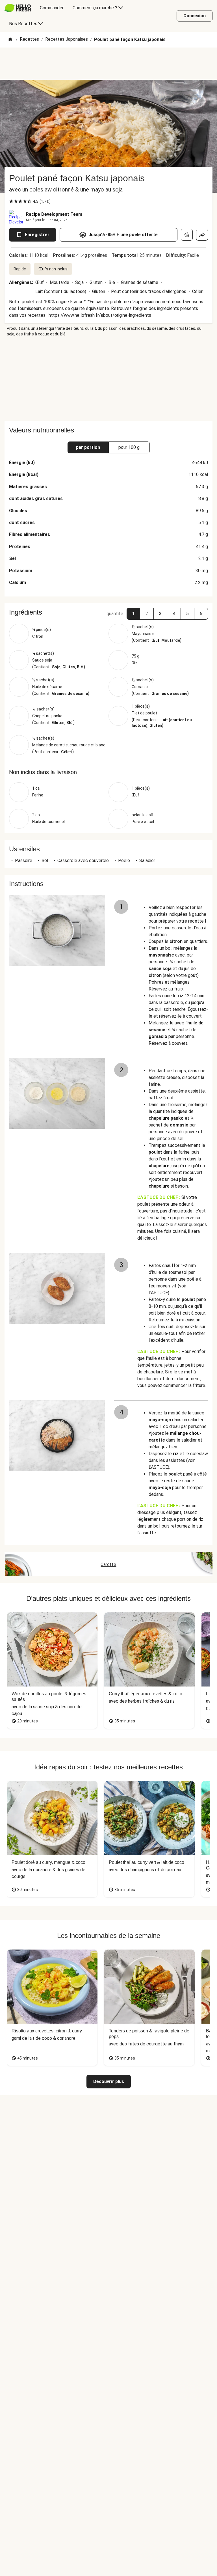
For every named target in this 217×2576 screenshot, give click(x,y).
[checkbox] (11, 201)
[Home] (10, 40)
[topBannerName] (108, 64)
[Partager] (202, 235)
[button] (133, 614)
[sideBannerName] (108, 379)
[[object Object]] (187, 235)
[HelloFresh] (18, 8)
